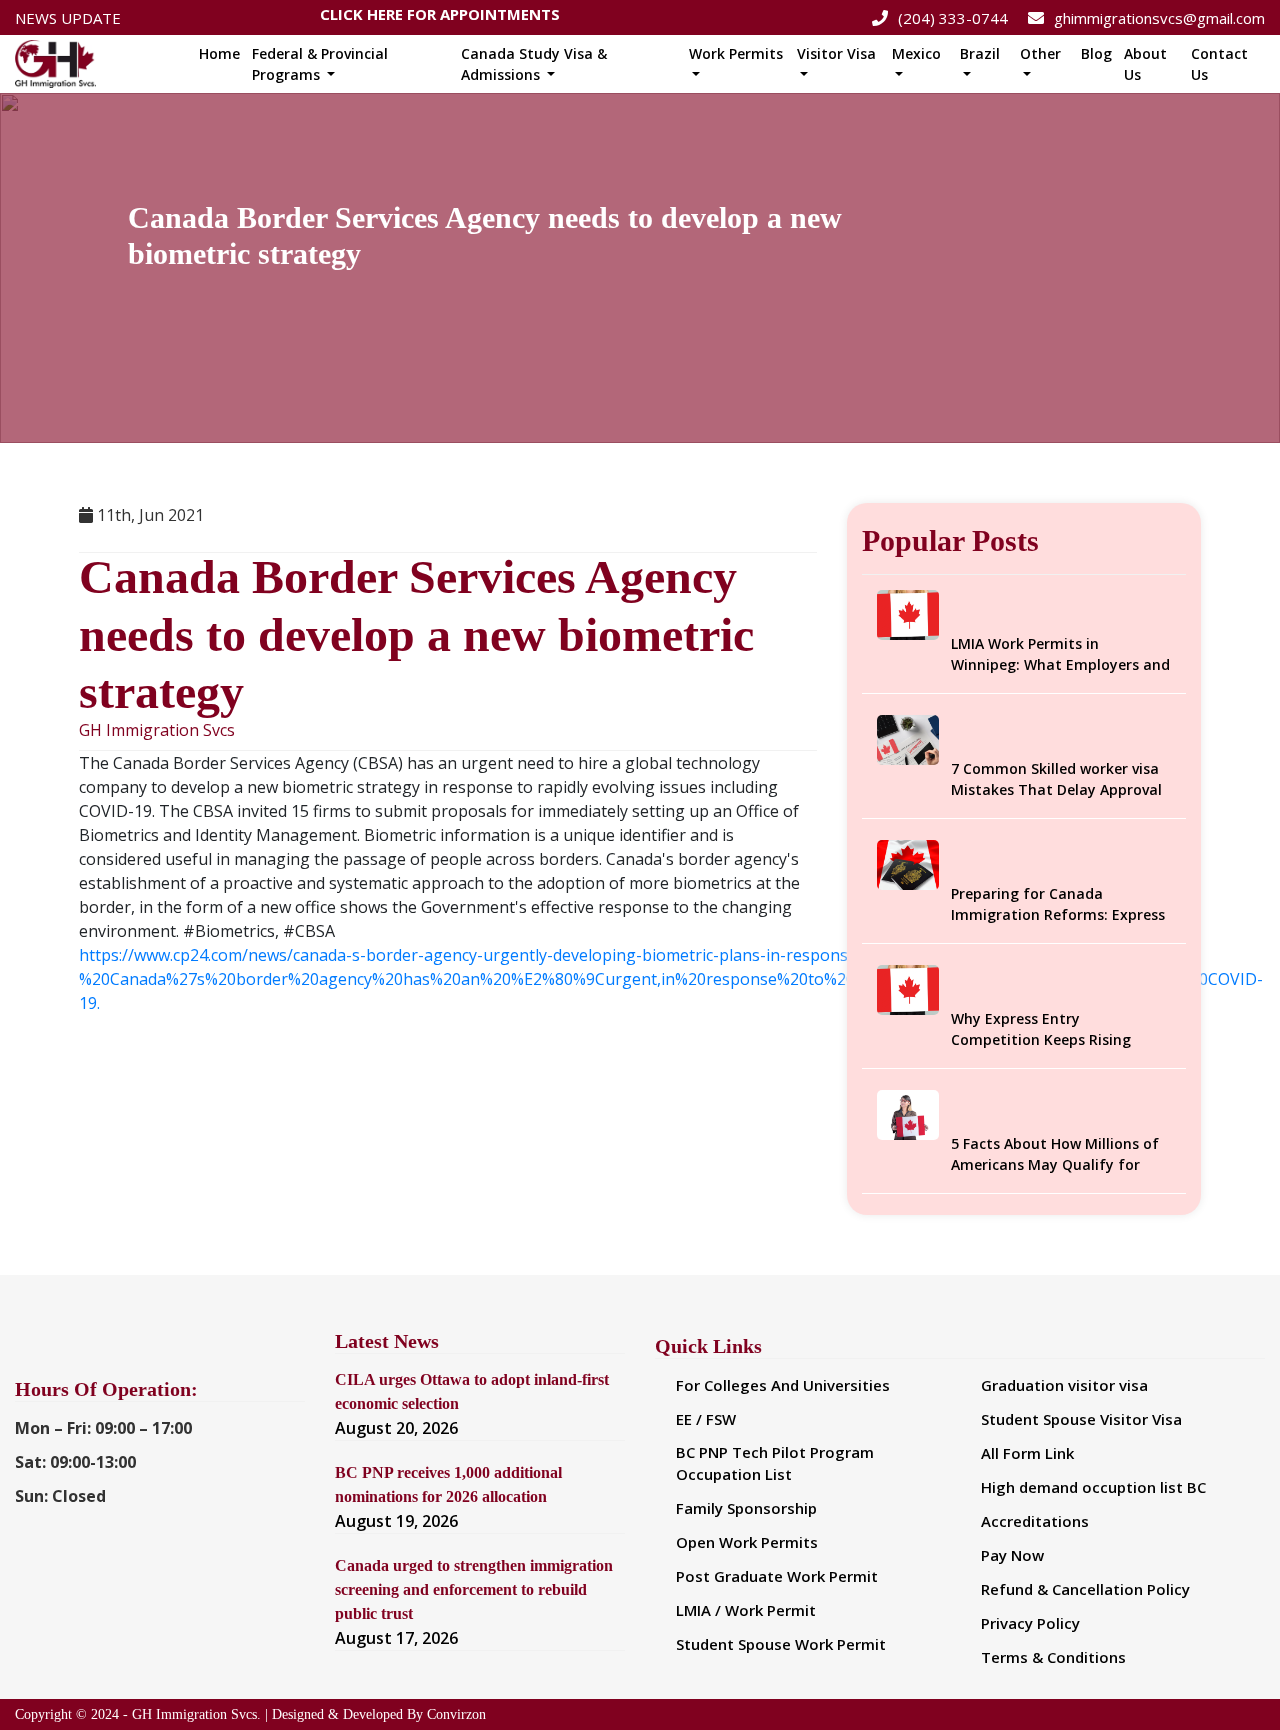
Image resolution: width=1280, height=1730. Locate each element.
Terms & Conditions (1053, 1657)
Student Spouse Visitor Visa (1081, 1419)
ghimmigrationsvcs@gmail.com (1159, 18)
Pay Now (1012, 1555)
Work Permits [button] (736, 53)
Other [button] (1040, 53)
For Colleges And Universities (783, 1385)
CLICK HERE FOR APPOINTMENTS (440, 18)
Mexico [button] (916, 53)
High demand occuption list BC (1093, 1487)
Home (219, 53)
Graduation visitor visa (1064, 1385)
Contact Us (1219, 64)
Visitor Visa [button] (836, 53)
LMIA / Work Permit (746, 1610)
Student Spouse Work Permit (781, 1644)
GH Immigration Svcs (157, 730)
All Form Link (1027, 1453)
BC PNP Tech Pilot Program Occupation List (775, 1463)
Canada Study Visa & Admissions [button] (534, 64)
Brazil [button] (980, 53)
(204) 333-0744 (953, 18)
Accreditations (1035, 1521)
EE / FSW (706, 1419)
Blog (1096, 53)
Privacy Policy (1030, 1623)
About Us (1145, 64)
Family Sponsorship (746, 1508)
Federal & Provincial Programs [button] (320, 64)
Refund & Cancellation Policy (1085, 1589)
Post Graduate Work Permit (777, 1576)
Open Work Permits (747, 1542)
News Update (68, 18)
